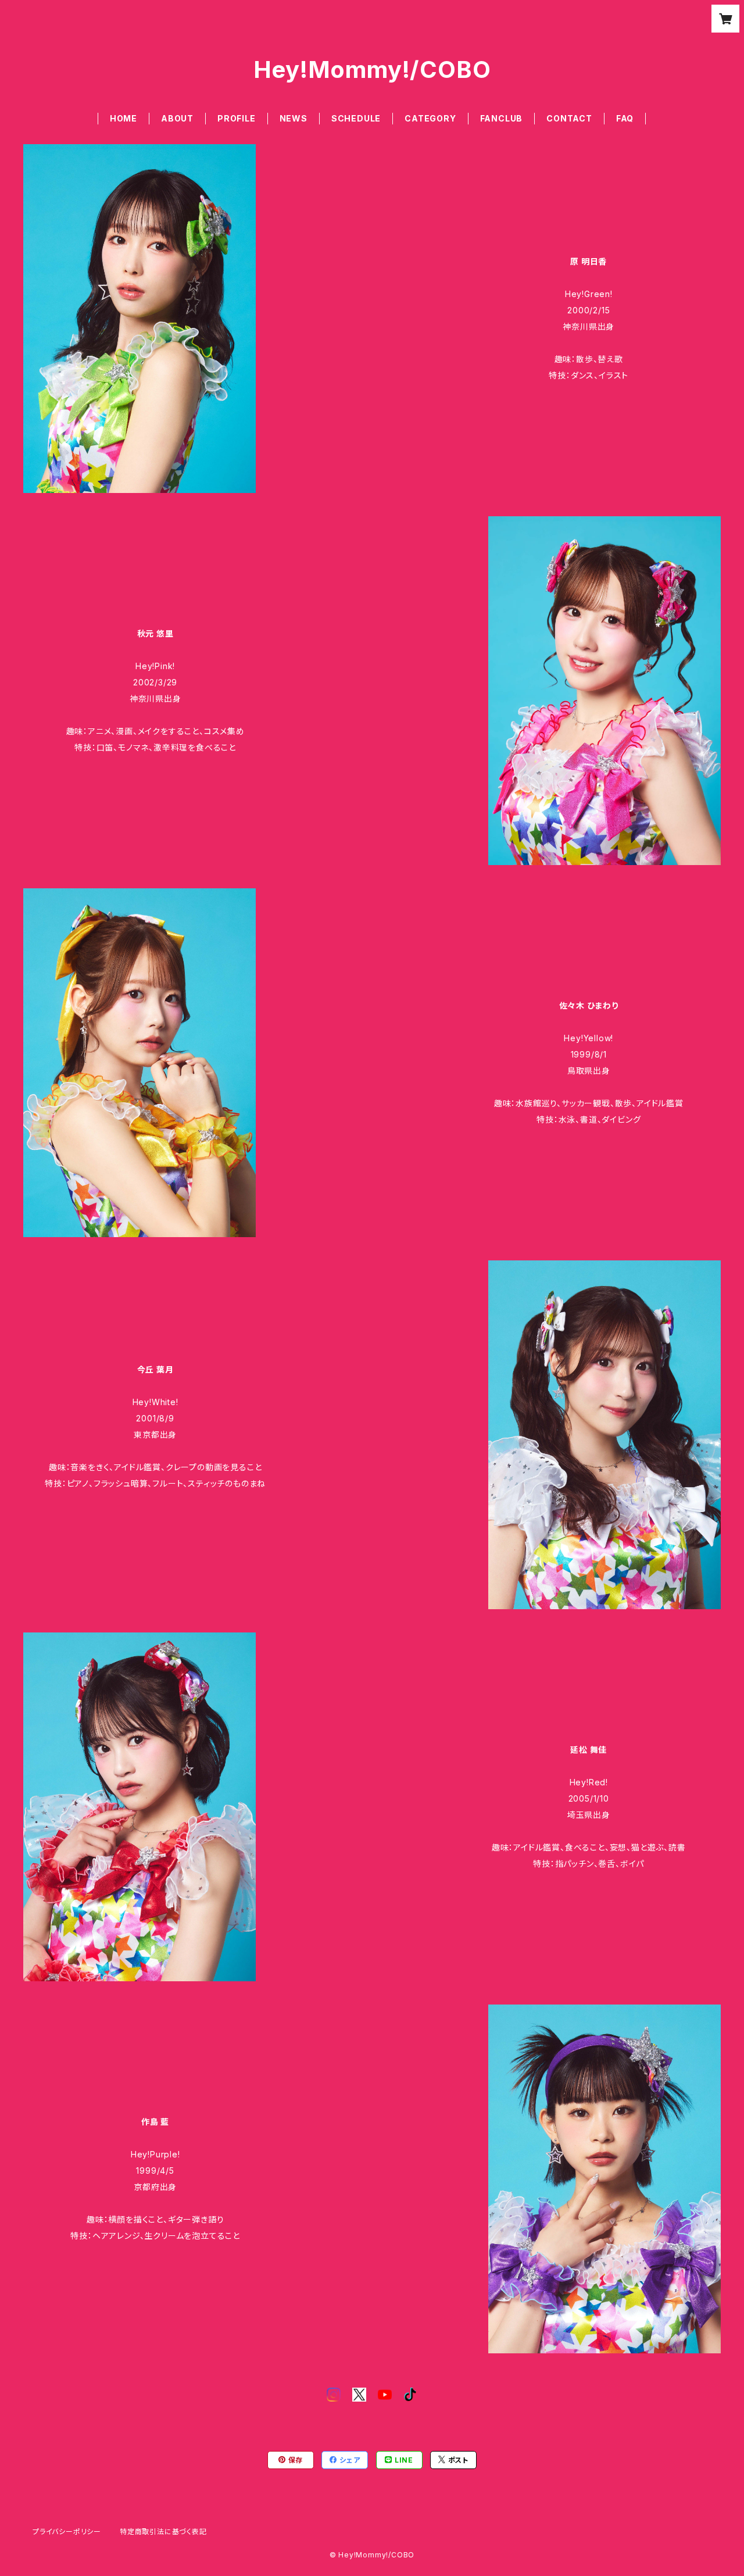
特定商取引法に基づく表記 (163, 2532)
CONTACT (569, 118)
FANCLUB (502, 118)
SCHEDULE (356, 118)
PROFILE (237, 118)
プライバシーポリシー (67, 2532)
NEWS (294, 118)
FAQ (625, 118)
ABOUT (177, 118)
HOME (124, 118)
